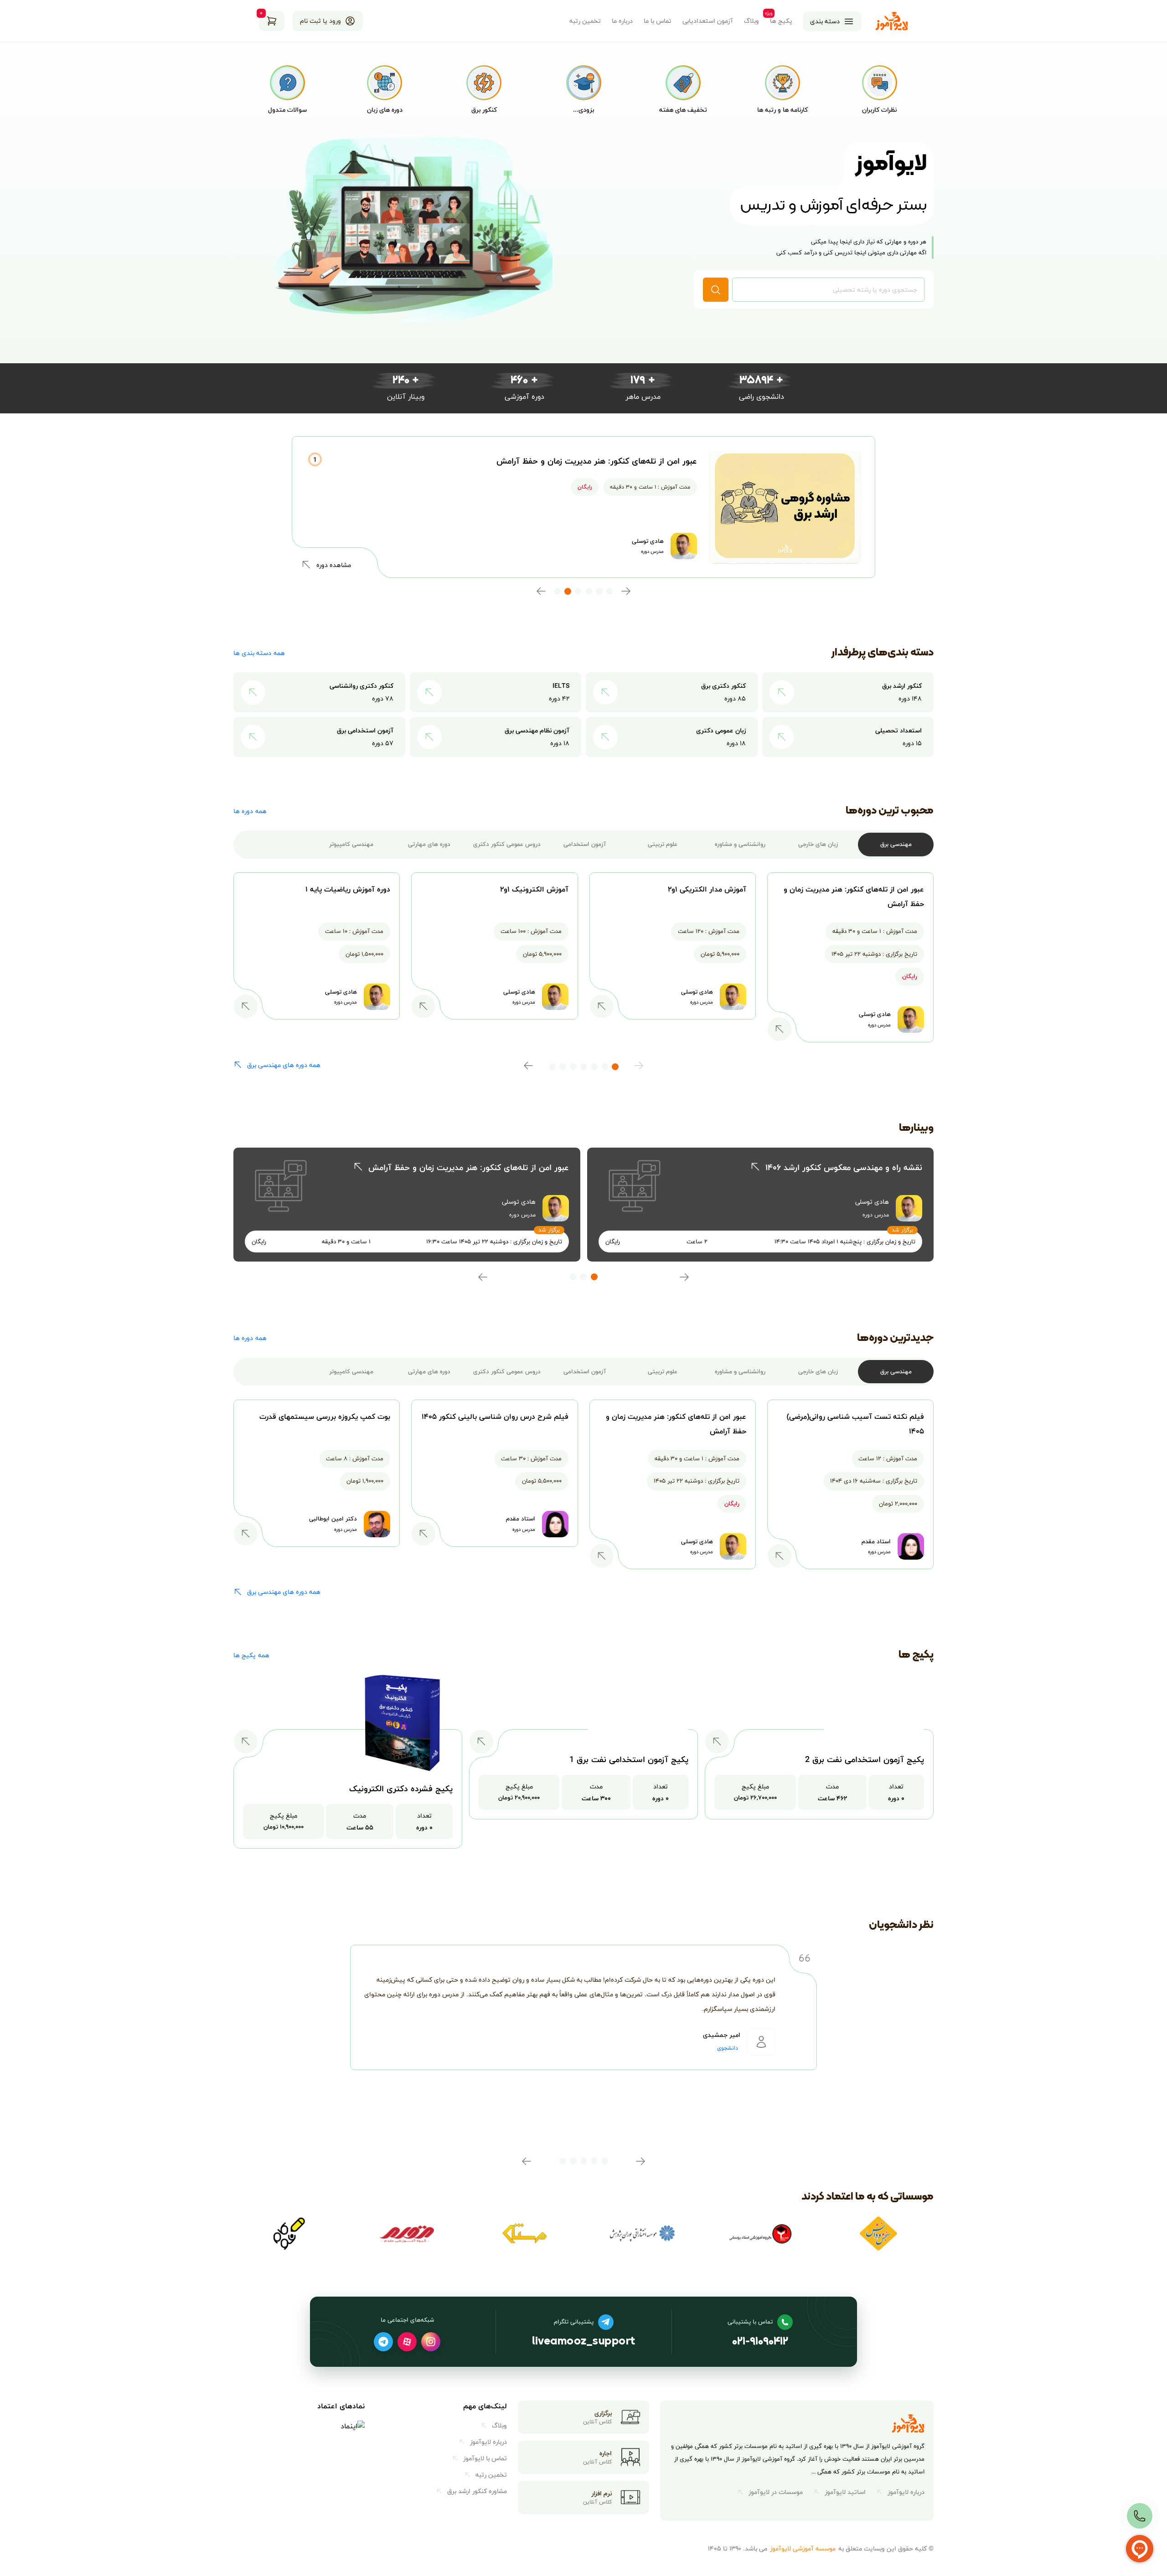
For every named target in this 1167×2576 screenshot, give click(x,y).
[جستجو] (716, 290)
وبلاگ (751, 21)
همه (259, 653)
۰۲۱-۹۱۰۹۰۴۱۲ (760, 2342)
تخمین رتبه (585, 21)
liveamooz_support (583, 2342)
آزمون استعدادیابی (708, 21)
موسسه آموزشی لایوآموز (803, 2548)
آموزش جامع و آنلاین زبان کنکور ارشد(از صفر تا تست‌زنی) (597, 461)
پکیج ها (781, 21)
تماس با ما (658, 21)
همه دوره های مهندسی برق (284, 1065)
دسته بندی (825, 21)
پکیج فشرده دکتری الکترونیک (401, 1789)
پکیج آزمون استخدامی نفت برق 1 (629, 1759)
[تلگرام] (383, 2342)
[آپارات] (407, 2342)
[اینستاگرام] (431, 2342)
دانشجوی (728, 2048)
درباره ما (622, 21)
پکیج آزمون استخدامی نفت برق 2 (865, 1759)
